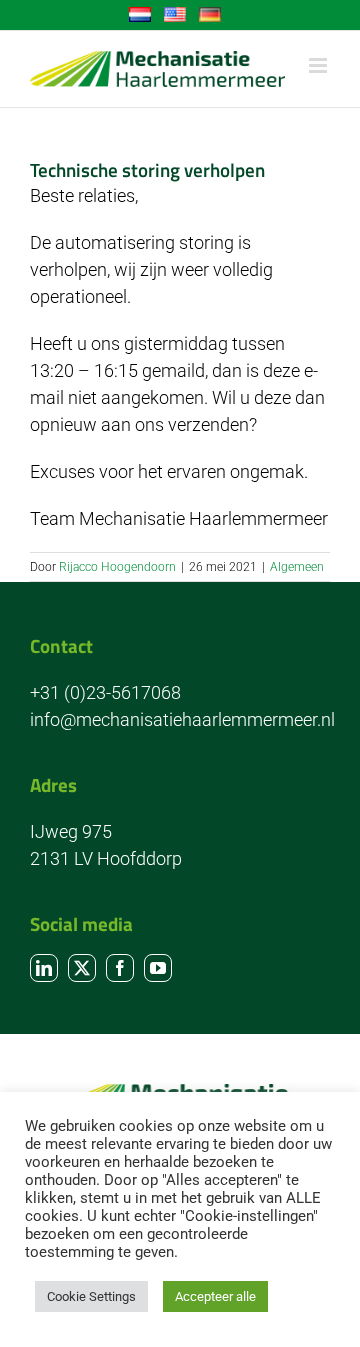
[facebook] (120, 968)
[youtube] (158, 968)
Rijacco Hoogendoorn (117, 567)
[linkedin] (44, 968)
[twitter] (82, 968)
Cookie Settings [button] (91, 1296)
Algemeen (297, 567)
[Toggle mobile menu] (319, 65)
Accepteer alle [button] (215, 1296)
